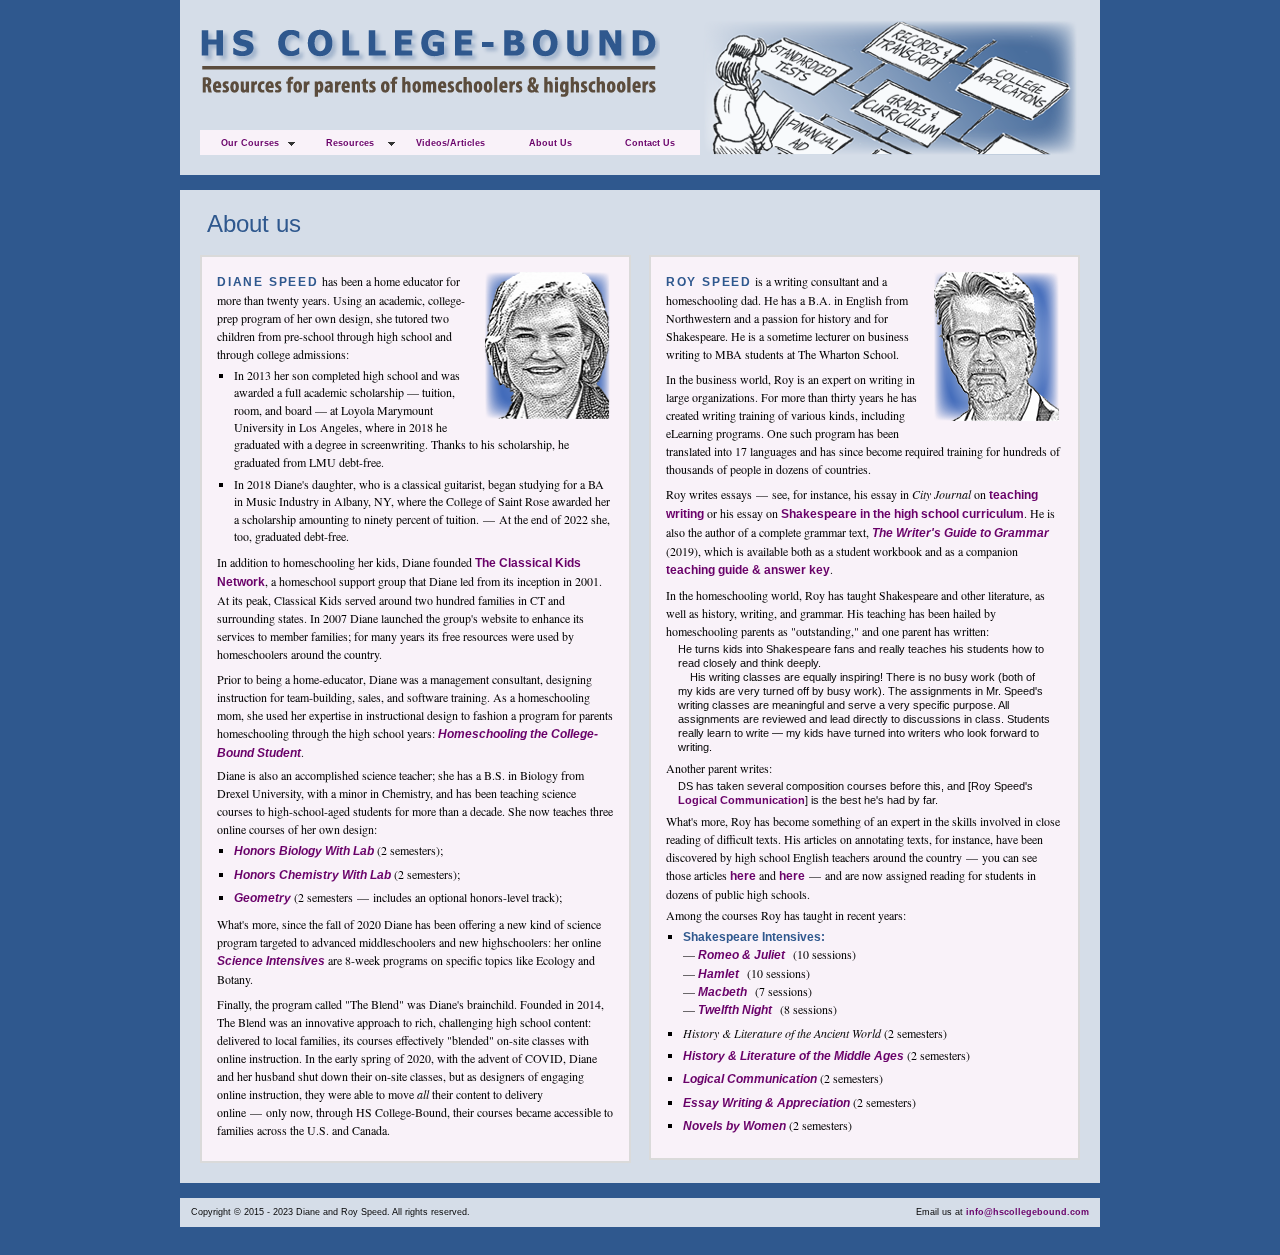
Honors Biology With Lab (304, 851)
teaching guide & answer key (748, 570)
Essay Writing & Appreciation (766, 1103)
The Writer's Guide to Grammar (960, 533)
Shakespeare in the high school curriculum (902, 514)
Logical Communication (741, 800)
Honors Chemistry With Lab (312, 875)
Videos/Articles (450, 143)
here (743, 876)
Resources (350, 143)
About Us (550, 143)
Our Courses (250, 143)
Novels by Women (734, 1126)
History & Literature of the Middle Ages (793, 1056)
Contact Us (650, 143)
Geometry (262, 898)
